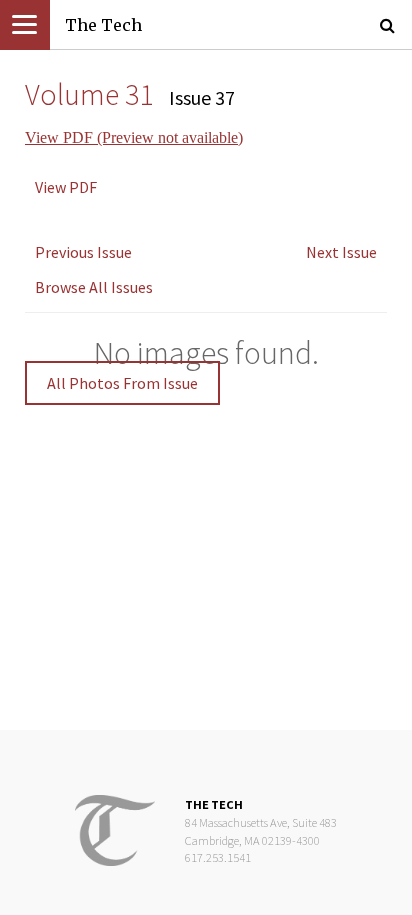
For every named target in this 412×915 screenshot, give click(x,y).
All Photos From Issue (122, 383)
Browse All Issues (94, 287)
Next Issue (341, 252)
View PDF (66, 187)
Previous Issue (83, 252)
